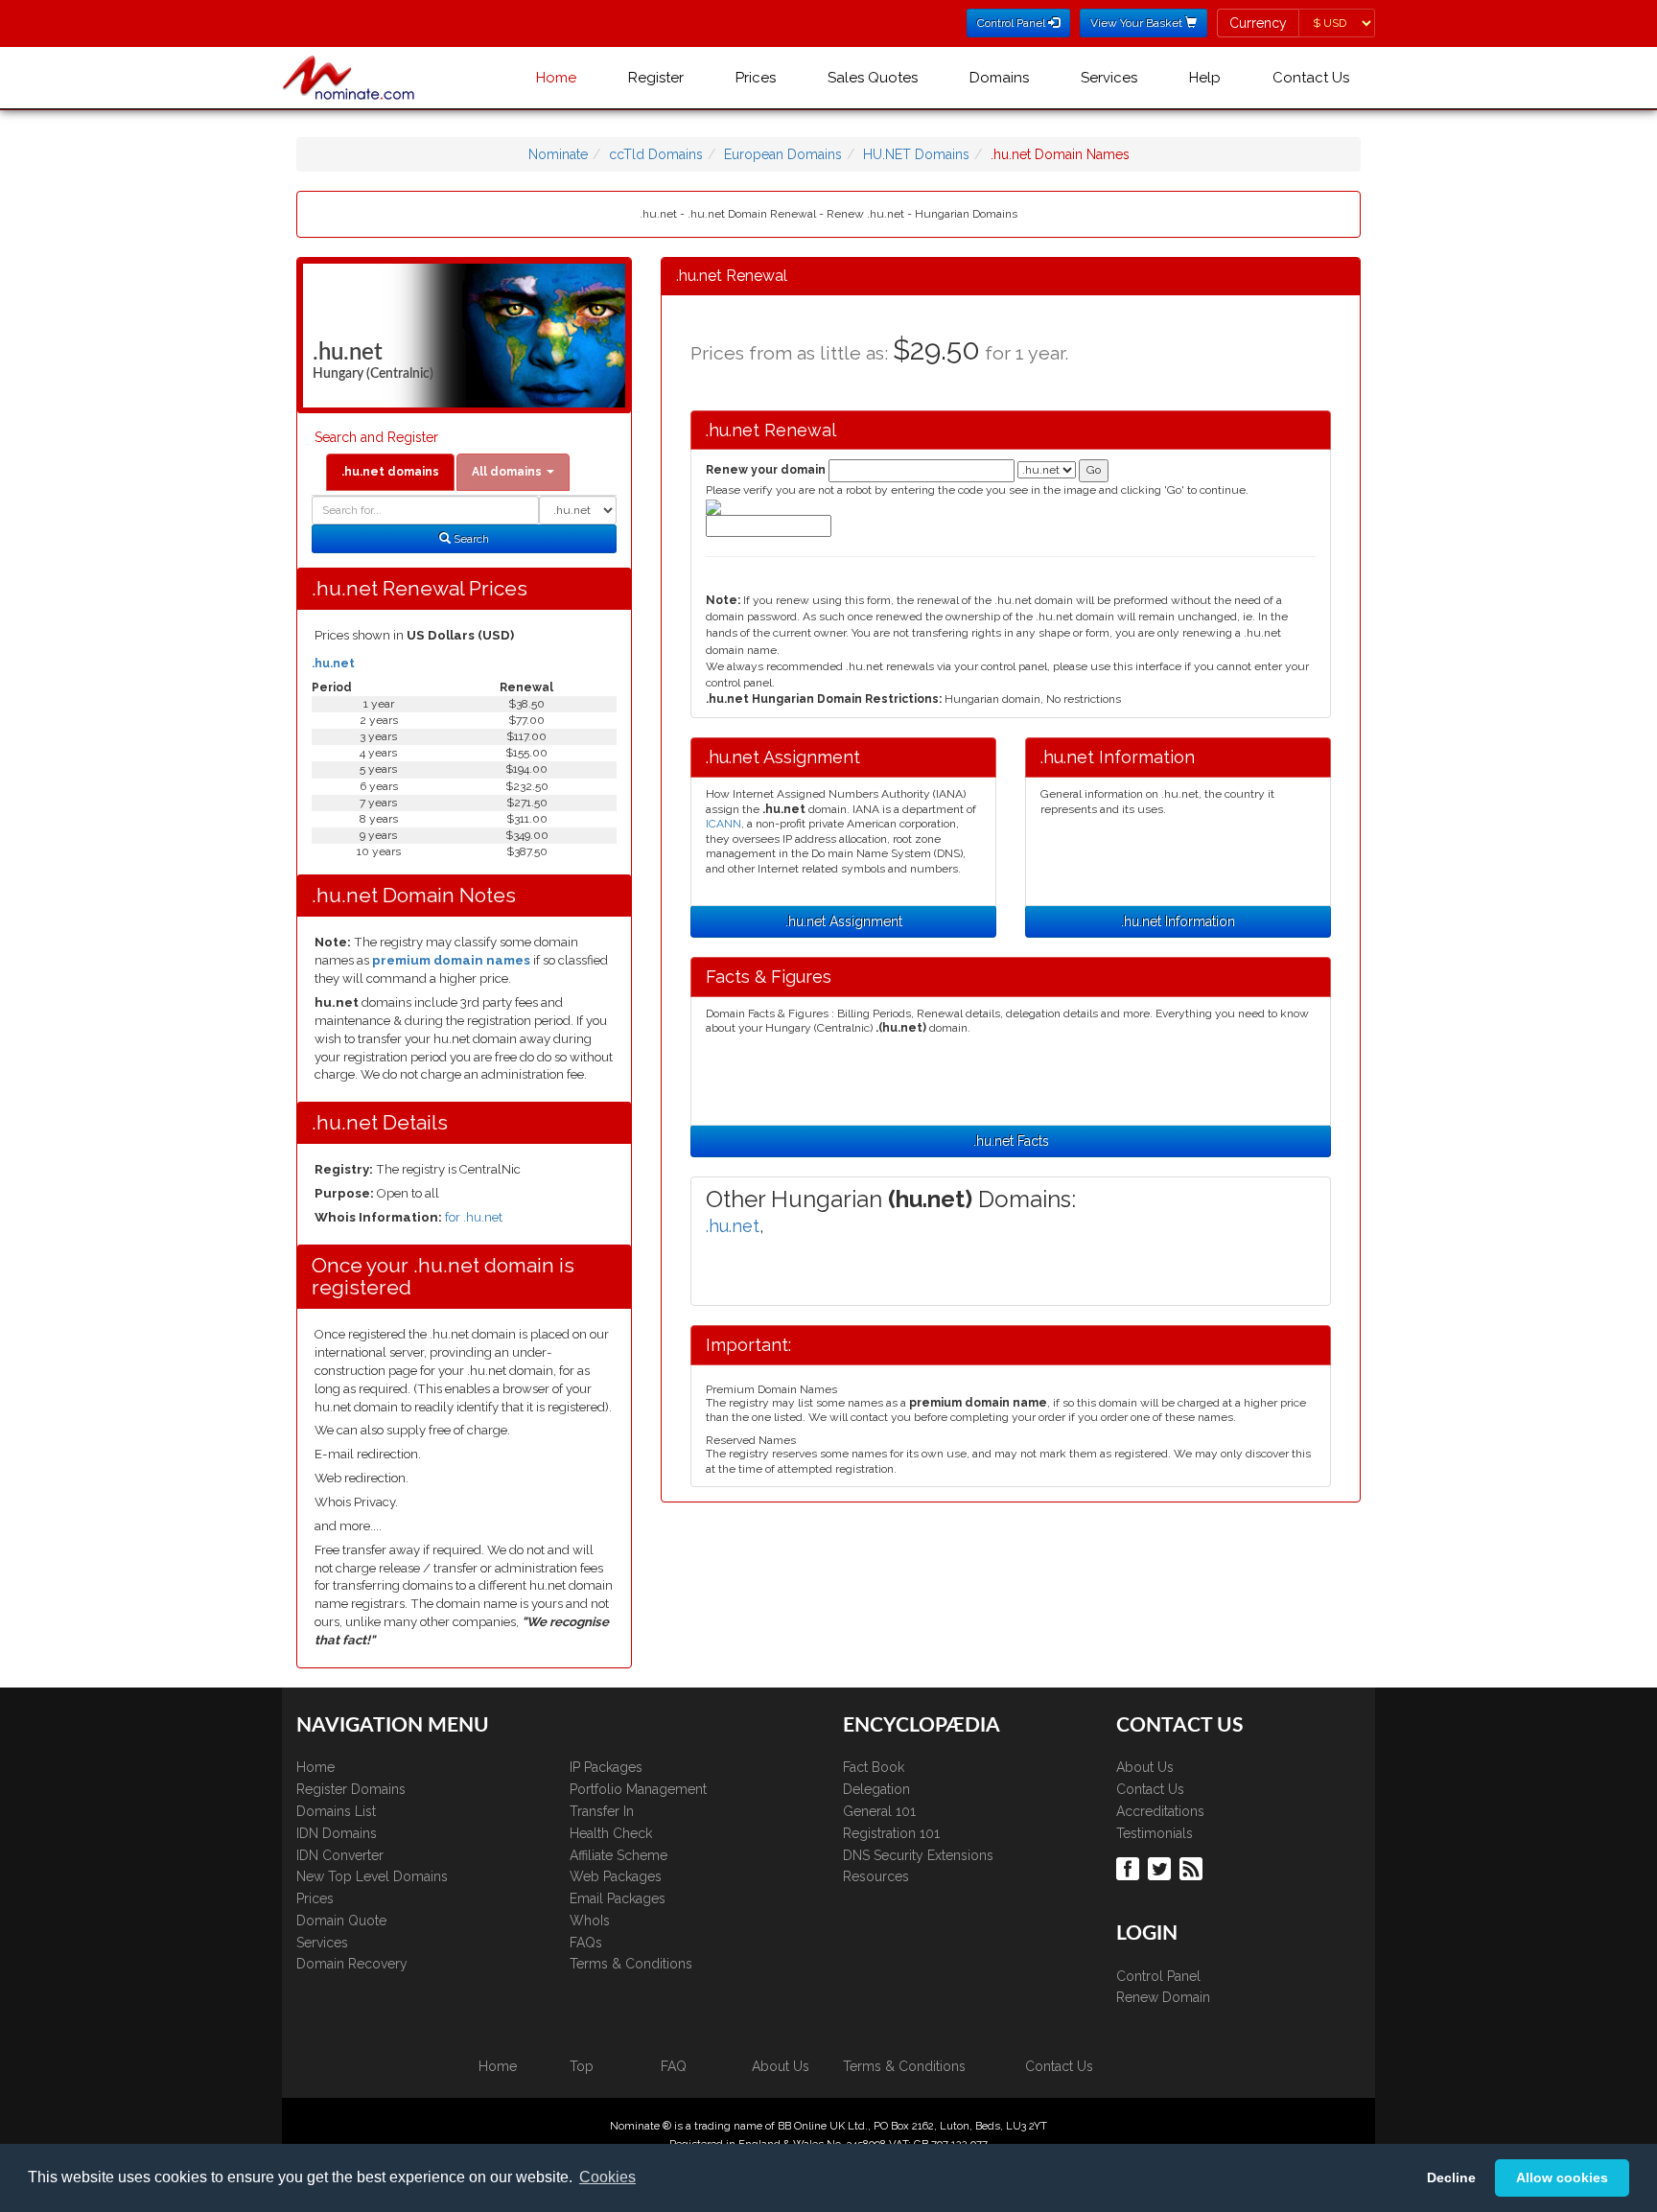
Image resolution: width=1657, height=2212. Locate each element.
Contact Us (1311, 78)
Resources (876, 1876)
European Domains (783, 154)
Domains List (336, 1811)
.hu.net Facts (1011, 1141)
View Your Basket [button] (1138, 23)
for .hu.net (474, 1217)
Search (470, 539)
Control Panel (1158, 1976)
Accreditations (1160, 1811)
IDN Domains (337, 1833)
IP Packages (606, 1767)
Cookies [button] (607, 2177)
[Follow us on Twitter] (1162, 1868)
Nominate (558, 154)
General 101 (879, 1811)
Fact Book (874, 1767)
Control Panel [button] (1013, 23)
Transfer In (602, 1811)
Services (1109, 78)
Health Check (611, 1833)
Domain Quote (341, 1921)
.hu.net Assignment (844, 921)
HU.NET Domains (916, 154)
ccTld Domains (656, 154)
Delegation (876, 1789)
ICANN (723, 824)
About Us (1145, 1767)
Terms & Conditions (631, 1964)
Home (556, 78)
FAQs (586, 1943)
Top (582, 2066)
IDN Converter (340, 1855)
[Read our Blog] (1193, 1868)
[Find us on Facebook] (1130, 1868)
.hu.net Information (1178, 921)
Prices (756, 78)
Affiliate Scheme (618, 1855)
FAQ (674, 2066)
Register (656, 78)
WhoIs (590, 1921)
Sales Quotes (873, 78)
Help (1205, 78)
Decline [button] (1451, 2177)
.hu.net (333, 664)
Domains (999, 78)
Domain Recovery (352, 1964)
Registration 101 (891, 1833)
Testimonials (1155, 1833)
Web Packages (616, 1876)
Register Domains (351, 1789)
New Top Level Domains (372, 1876)
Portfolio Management (638, 1789)
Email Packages (618, 1898)
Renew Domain (1163, 1997)
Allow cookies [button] (1562, 2177)
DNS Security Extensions (918, 1855)
